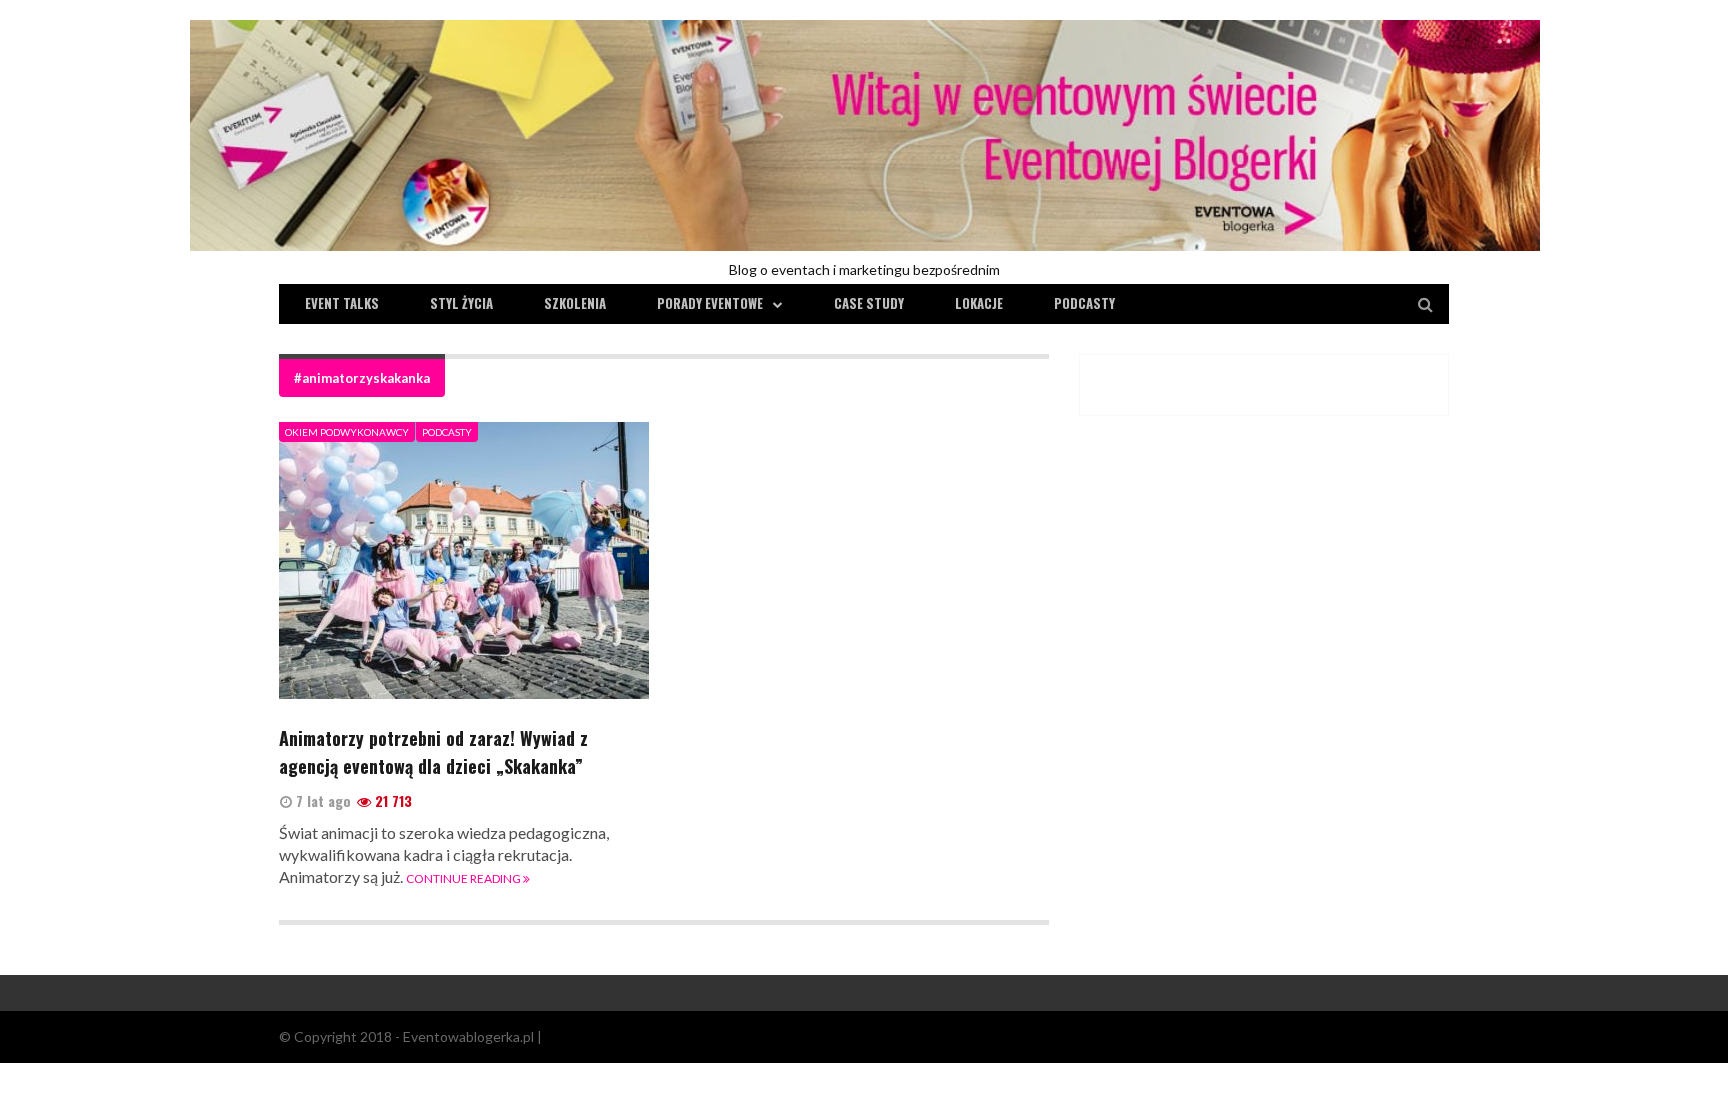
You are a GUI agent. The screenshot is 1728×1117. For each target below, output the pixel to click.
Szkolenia (575, 303)
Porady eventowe (710, 303)
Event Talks (342, 303)
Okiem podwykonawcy (347, 432)
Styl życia (461, 303)
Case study (869, 303)
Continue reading (464, 878)
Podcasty (1084, 303)
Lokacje (979, 303)
